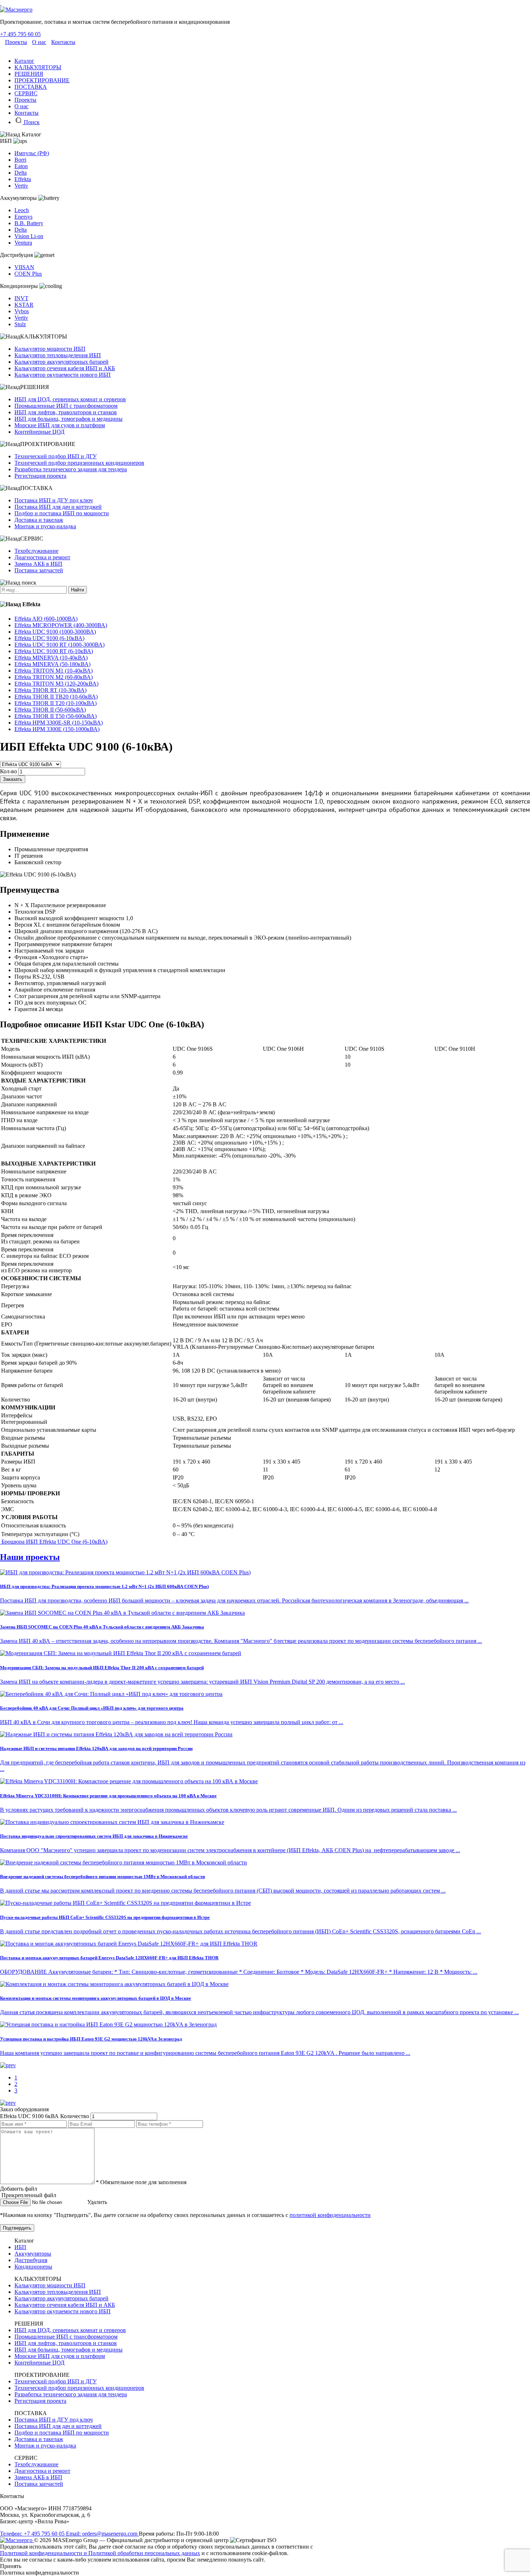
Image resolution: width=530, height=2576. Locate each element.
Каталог (24, 61)
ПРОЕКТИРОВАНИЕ (42, 80)
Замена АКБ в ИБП (38, 564)
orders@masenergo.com (102, 2534)
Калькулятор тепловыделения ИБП (58, 355)
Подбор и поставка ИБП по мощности (62, 513)
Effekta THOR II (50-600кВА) (50, 710)
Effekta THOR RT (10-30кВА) (50, 690)
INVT (21, 298)
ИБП (20, 2247)
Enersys (23, 217)
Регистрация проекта (40, 476)
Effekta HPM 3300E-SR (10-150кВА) (59, 723)
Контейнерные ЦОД (39, 432)
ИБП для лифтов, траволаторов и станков (66, 412)
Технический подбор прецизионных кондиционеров (79, 463)
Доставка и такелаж (39, 520)
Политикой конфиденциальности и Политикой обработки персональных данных (100, 2553)
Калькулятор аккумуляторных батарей (61, 362)
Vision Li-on (29, 236)
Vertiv (21, 186)
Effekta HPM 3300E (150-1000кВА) (57, 729)
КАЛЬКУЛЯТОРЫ (38, 67)
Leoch (22, 210)
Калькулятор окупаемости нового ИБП (63, 375)
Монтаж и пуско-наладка (45, 526)
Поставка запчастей (39, 570)
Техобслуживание (36, 551)
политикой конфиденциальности (330, 2215)
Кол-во (8, 771)
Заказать (13, 779)
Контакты (63, 42)
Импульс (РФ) (32, 153)
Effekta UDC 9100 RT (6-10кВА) (54, 651)
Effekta (23, 179)
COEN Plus (28, 274)
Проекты (16, 42)
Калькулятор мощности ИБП (50, 349)
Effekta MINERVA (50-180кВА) (52, 664)
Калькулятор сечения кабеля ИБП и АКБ (65, 368)
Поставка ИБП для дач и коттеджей (58, 507)
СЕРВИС (26, 93)
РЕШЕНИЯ (29, 74)
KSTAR (24, 305)
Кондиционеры (33, 2267)
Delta (21, 173)
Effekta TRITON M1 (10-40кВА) (54, 671)
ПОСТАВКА (31, 87)
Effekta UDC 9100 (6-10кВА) (49, 638)
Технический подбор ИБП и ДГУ (56, 456)
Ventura (23, 243)
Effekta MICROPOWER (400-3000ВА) (61, 625)
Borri (20, 160)
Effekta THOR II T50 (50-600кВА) (56, 716)
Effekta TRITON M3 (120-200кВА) (56, 684)
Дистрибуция (31, 2260)
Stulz (20, 324)
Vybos (22, 311)
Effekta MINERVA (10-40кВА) (51, 658)
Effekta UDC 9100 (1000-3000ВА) (55, 632)
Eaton (21, 166)
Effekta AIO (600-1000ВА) (46, 619)
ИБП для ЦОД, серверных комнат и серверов (70, 399)
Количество (75, 2116)
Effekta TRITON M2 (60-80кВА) (54, 677)
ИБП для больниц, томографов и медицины (69, 419)
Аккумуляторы (33, 2254)
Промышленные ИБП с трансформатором (66, 406)
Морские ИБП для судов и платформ (60, 425)
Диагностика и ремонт (42, 557)
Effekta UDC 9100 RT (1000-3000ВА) (59, 645)
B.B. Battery (29, 223)
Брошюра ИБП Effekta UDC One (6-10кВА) (54, 1542)
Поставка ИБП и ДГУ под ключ (54, 500)
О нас (39, 42)
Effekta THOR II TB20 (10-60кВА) (56, 697)
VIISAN (24, 267)
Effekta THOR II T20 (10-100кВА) (56, 703)
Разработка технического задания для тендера (71, 469)
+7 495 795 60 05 (20, 34)
